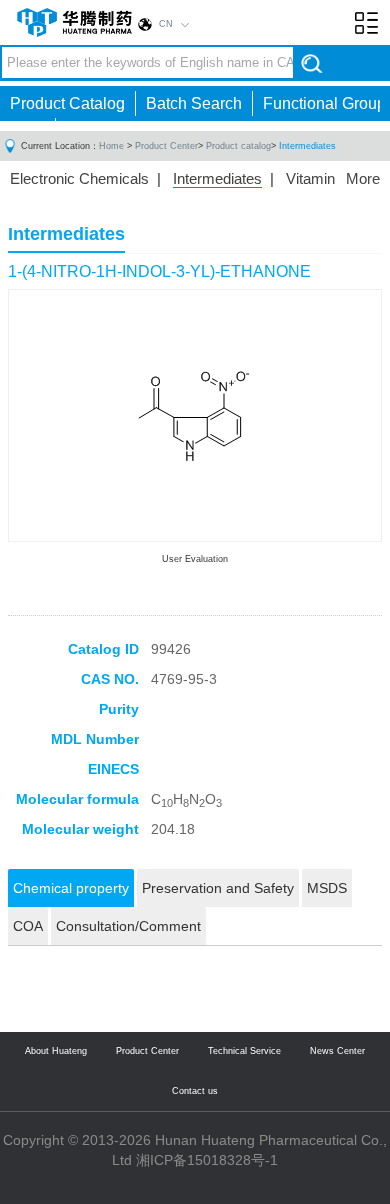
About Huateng (56, 1051)
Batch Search (194, 103)
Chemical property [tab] (71, 888)
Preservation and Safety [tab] (218, 888)
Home (111, 146)
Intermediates (307, 146)
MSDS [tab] (327, 888)
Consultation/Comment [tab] (128, 926)
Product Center (166, 146)
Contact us (195, 1091)
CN (166, 24)
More (363, 178)
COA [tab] (28, 926)
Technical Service (244, 1051)
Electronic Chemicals (79, 178)
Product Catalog (67, 103)
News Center (337, 1051)
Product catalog (238, 146)
